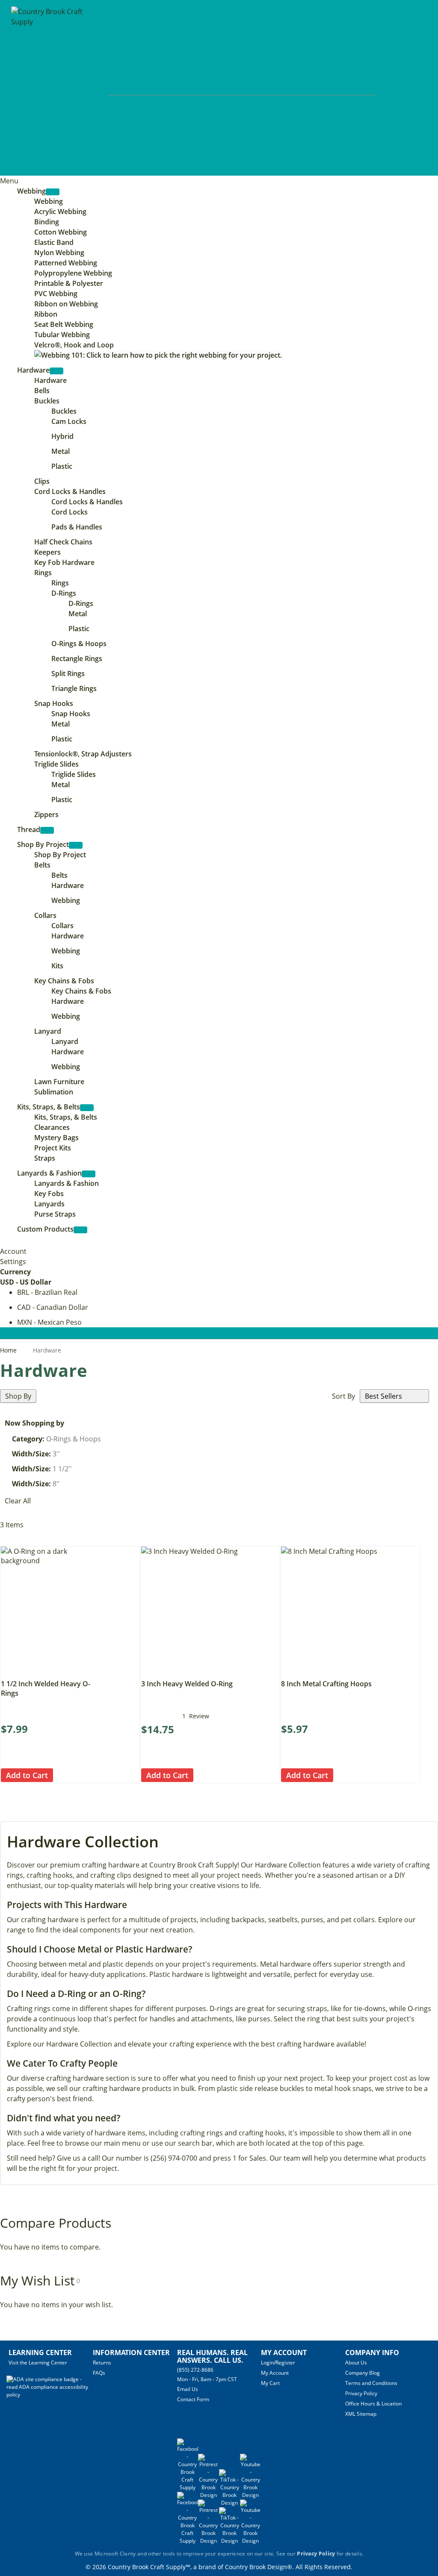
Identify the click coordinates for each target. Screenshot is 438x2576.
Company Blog (363, 2373)
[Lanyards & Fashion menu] (89, 1174)
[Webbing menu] (53, 192)
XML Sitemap (361, 2414)
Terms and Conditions (371, 2383)
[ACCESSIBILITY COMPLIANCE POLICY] (50, 2395)
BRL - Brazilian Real (47, 1292)
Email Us (188, 2389)
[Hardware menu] (56, 371)
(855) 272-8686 (195, 2370)
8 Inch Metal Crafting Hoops (326, 1684)
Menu (9, 181)
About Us (356, 2363)
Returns (102, 2363)
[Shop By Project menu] (76, 845)
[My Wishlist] (399, 89)
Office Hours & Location (373, 2404)
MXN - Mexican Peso (49, 1322)
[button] (61, 1775)
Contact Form (193, 2399)
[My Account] (383, 89)
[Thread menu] (47, 830)
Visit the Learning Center (38, 2363)
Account (13, 1251)
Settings (13, 1262)
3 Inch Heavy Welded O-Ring (187, 1684)
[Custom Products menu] (80, 1230)
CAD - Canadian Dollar (53, 1307)
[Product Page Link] (52, 1672)
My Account (275, 2373)
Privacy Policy (361, 2393)
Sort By (343, 1396)
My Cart (270, 2383)
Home (9, 1350)
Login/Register (278, 2363)
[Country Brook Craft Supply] (50, 89)
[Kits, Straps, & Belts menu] (87, 1108)
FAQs (99, 2373)
